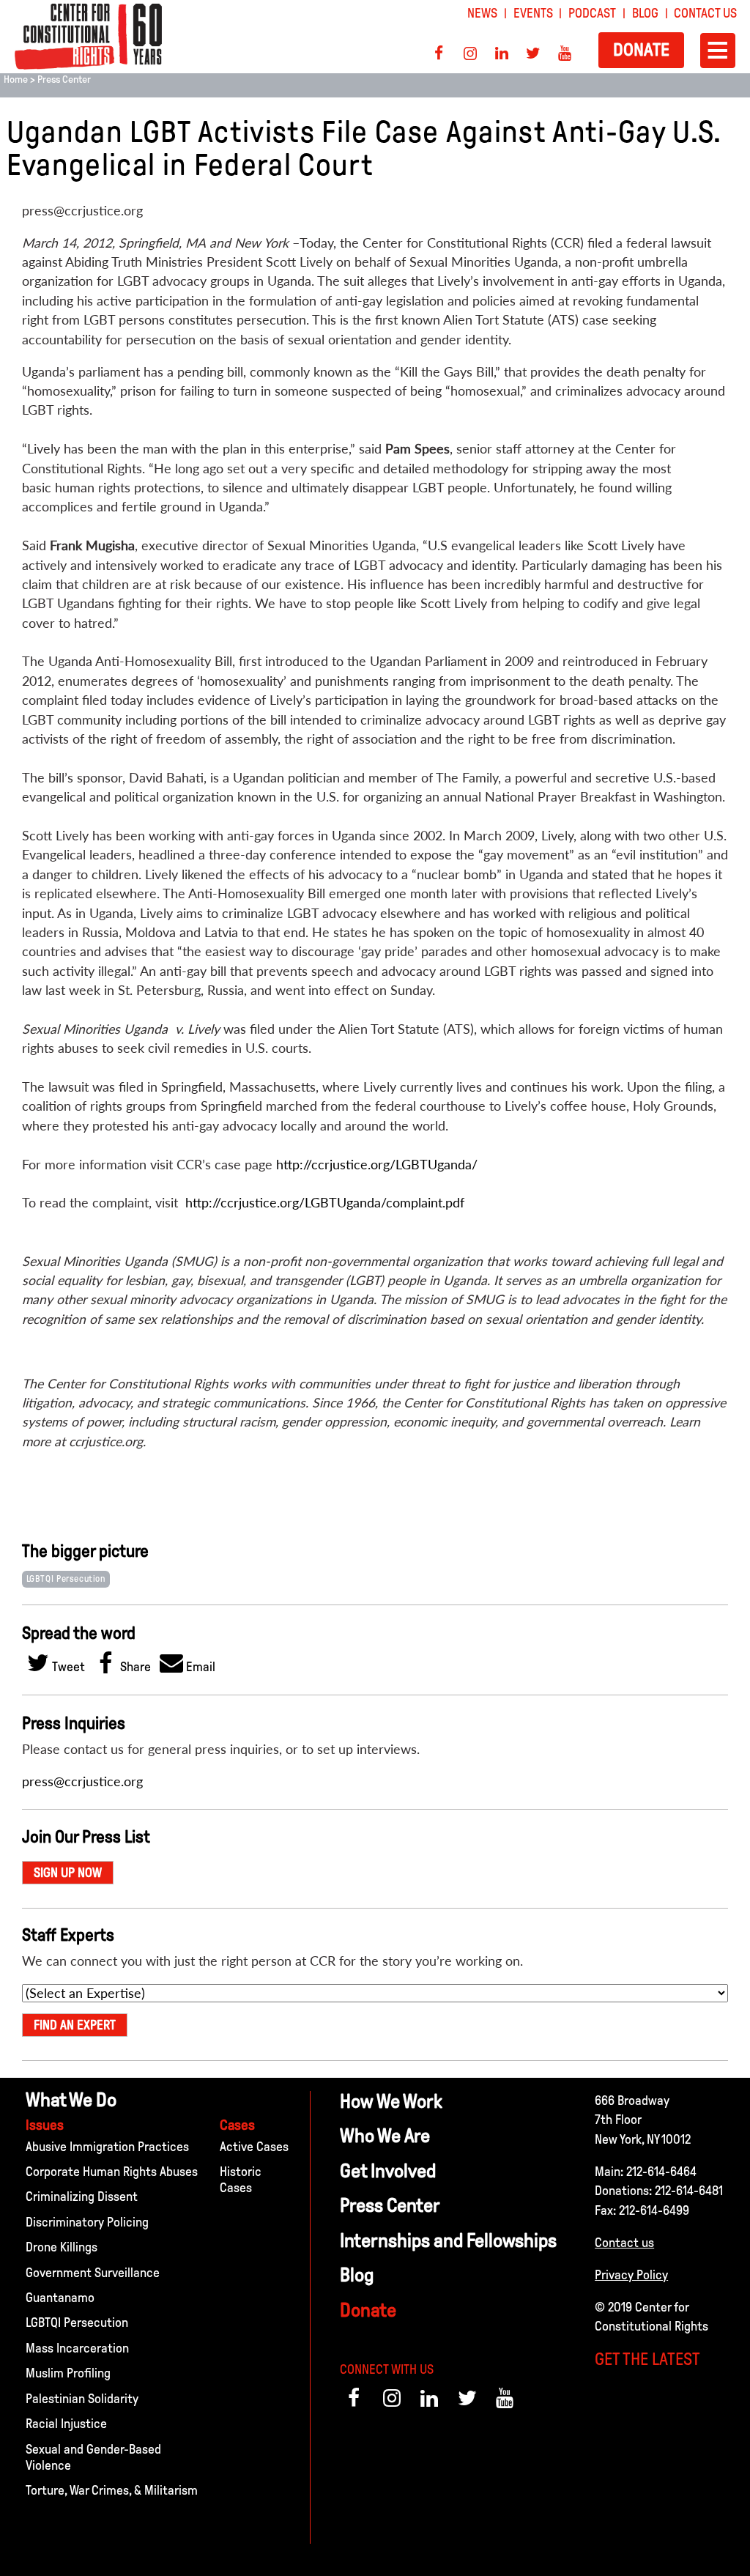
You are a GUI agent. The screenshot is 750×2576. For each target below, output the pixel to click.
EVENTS (533, 13)
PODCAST (592, 13)
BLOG (645, 13)
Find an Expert (75, 2025)
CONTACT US (705, 13)
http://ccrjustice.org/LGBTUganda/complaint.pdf (325, 1203)
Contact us (624, 2243)
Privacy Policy (631, 2275)
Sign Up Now (68, 1873)
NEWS (482, 13)
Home (16, 79)
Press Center (64, 79)
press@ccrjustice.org (82, 1781)
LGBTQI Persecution (66, 1579)
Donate (641, 49)
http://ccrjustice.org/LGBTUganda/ (377, 1165)
